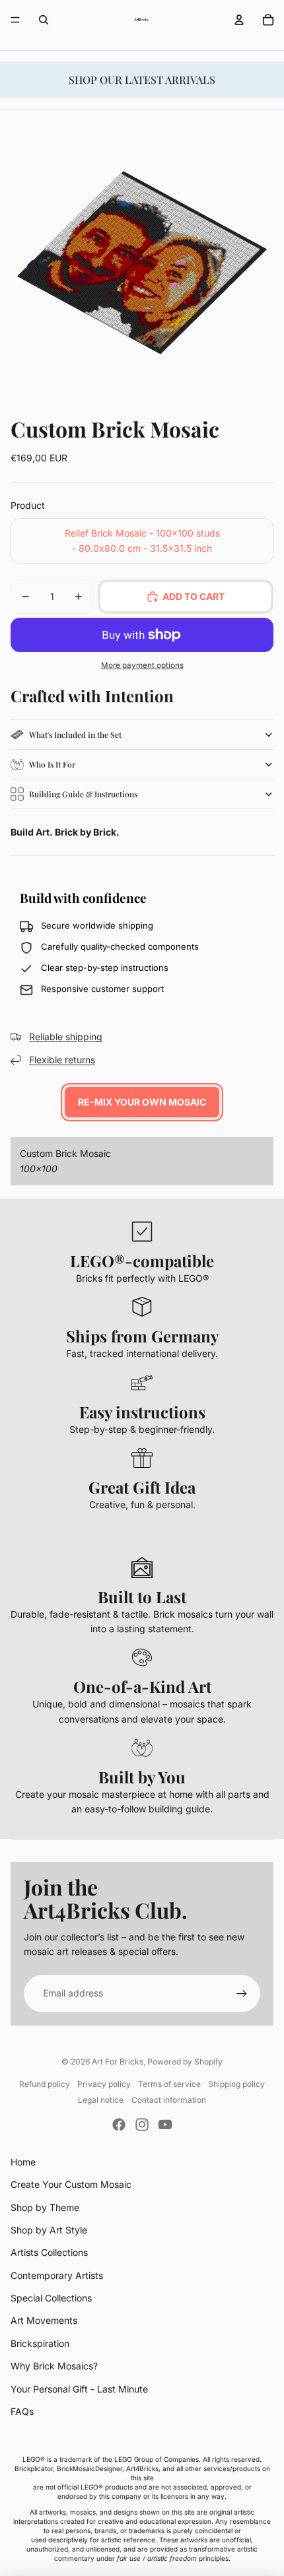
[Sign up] (242, 1993)
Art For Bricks (118, 2062)
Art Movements (44, 2320)
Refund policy (45, 2084)
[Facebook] (119, 2125)
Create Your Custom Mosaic (71, 2184)
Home (23, 2162)
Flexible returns (62, 1060)
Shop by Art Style (49, 2230)
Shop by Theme (45, 2207)
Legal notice (101, 2100)
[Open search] (44, 20)
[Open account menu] (239, 20)
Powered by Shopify (185, 2062)
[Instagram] (142, 2125)
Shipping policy (236, 2084)
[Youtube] (165, 2125)
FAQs (22, 2411)
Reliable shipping (66, 1037)
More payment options (142, 665)
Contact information (169, 2100)
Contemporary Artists (57, 2275)
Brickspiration (40, 2343)
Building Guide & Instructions (83, 794)
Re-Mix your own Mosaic (142, 1102)
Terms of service (169, 2084)
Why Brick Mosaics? (54, 2366)
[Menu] (15, 20)
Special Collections (51, 2298)
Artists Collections (49, 2252)
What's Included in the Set (75, 735)
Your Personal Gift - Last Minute (79, 2389)
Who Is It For (52, 764)
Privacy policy (104, 2084)
